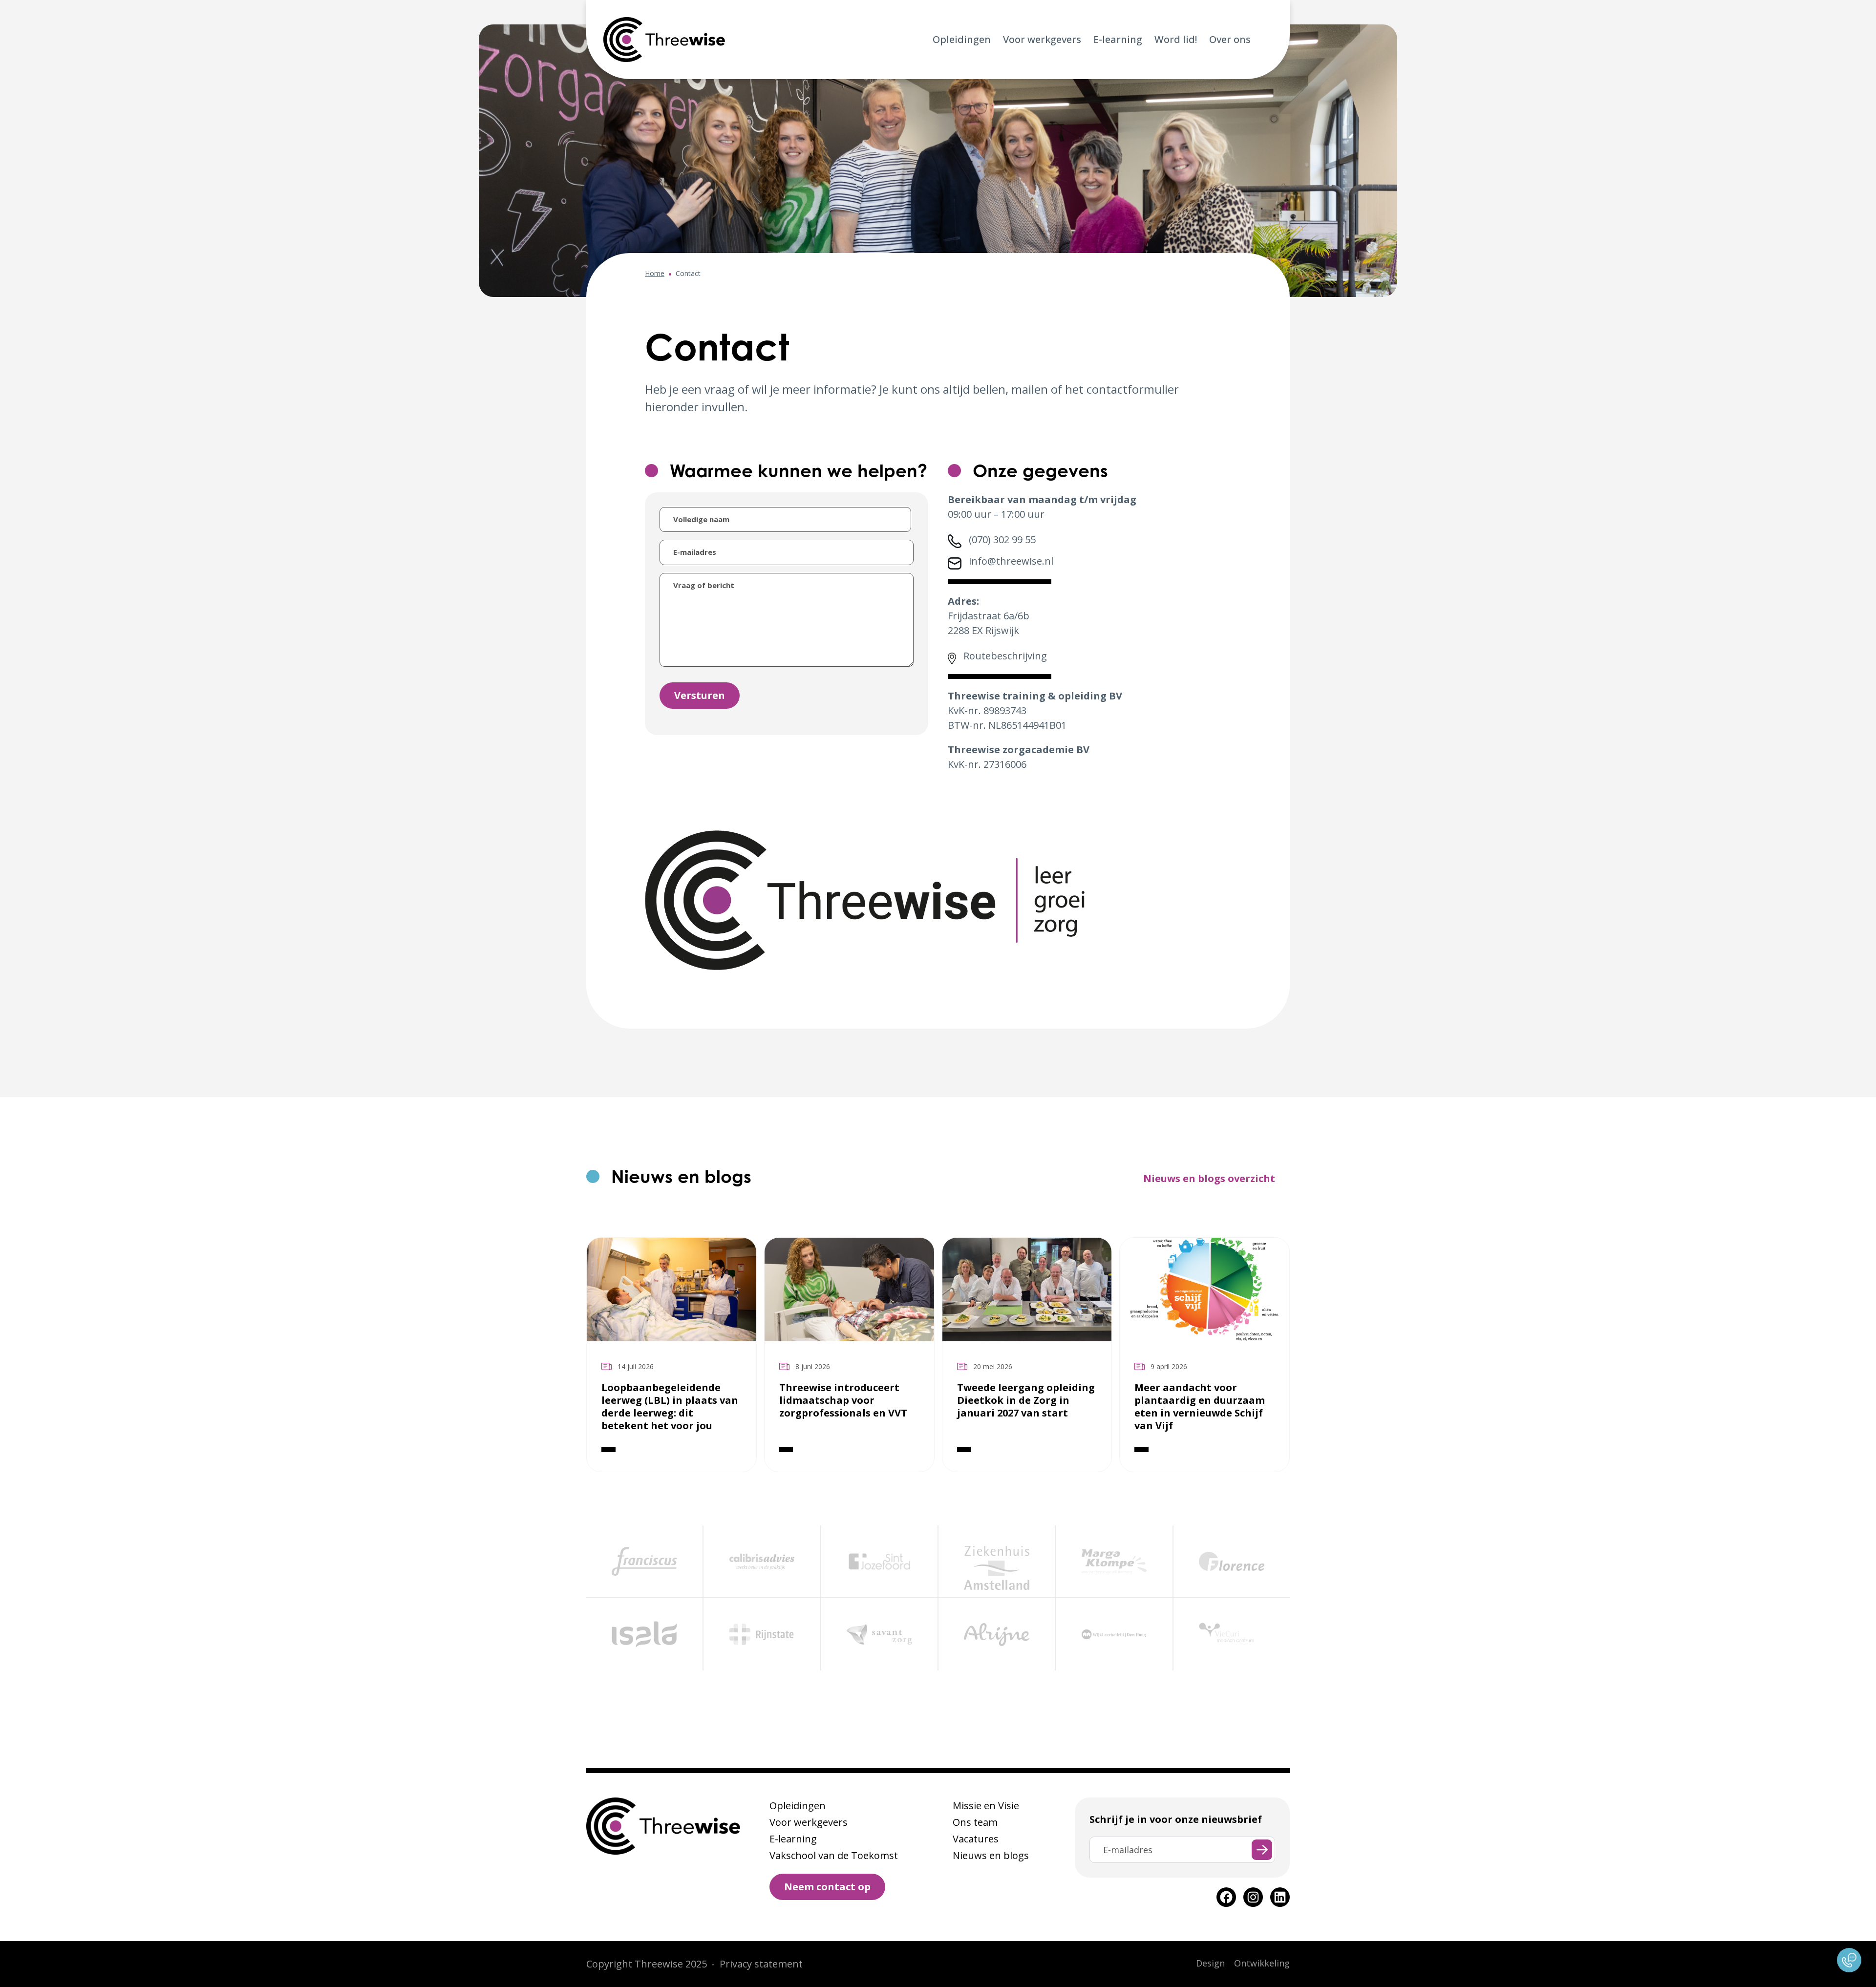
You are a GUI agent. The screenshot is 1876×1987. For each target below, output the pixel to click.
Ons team (975, 1822)
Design (1210, 1963)
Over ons (1230, 39)
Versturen (700, 695)
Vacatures (976, 1839)
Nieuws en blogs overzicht (1209, 1178)
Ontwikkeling (1262, 1963)
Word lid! (1176, 39)
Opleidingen (962, 39)
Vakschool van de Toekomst (834, 1855)
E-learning (1118, 39)
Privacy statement (761, 1964)
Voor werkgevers (1042, 39)
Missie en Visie (986, 1806)
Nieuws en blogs (991, 1855)
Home (655, 273)
